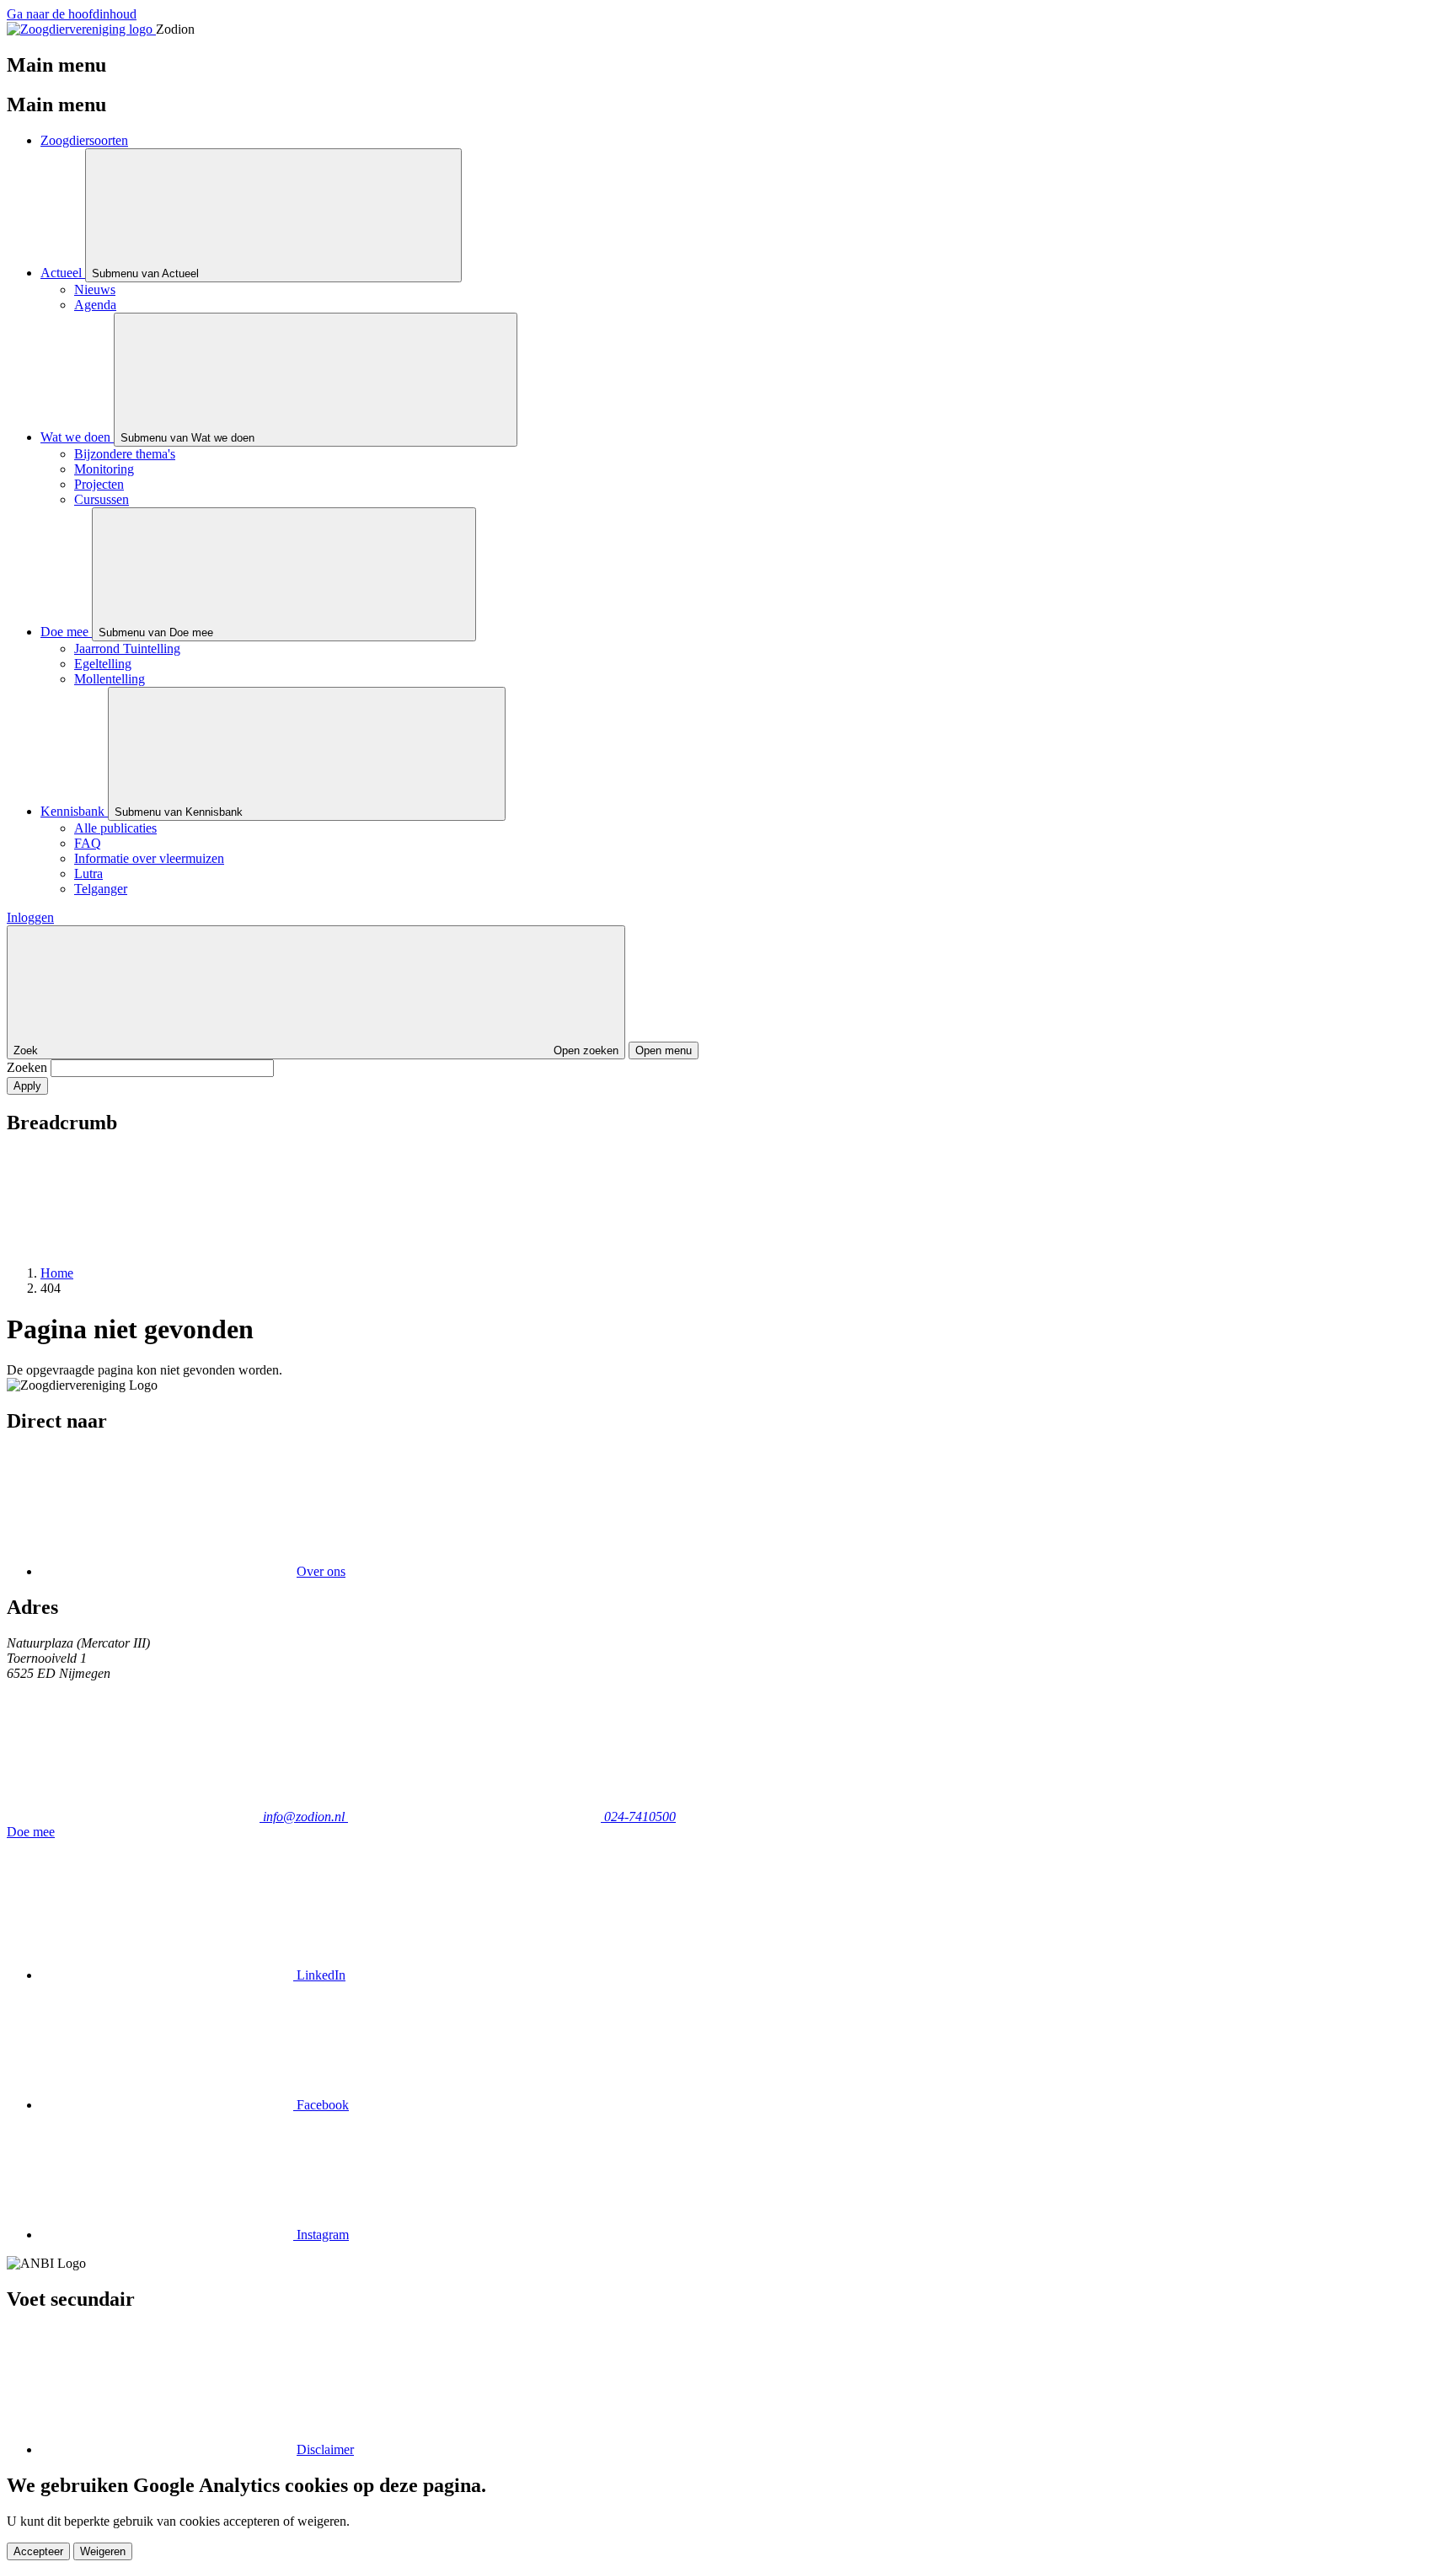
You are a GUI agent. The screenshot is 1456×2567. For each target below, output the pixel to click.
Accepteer (38, 2551)
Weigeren (103, 2551)
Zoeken (29, 1067)
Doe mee (31, 1832)
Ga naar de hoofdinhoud (72, 14)
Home (57, 1273)
